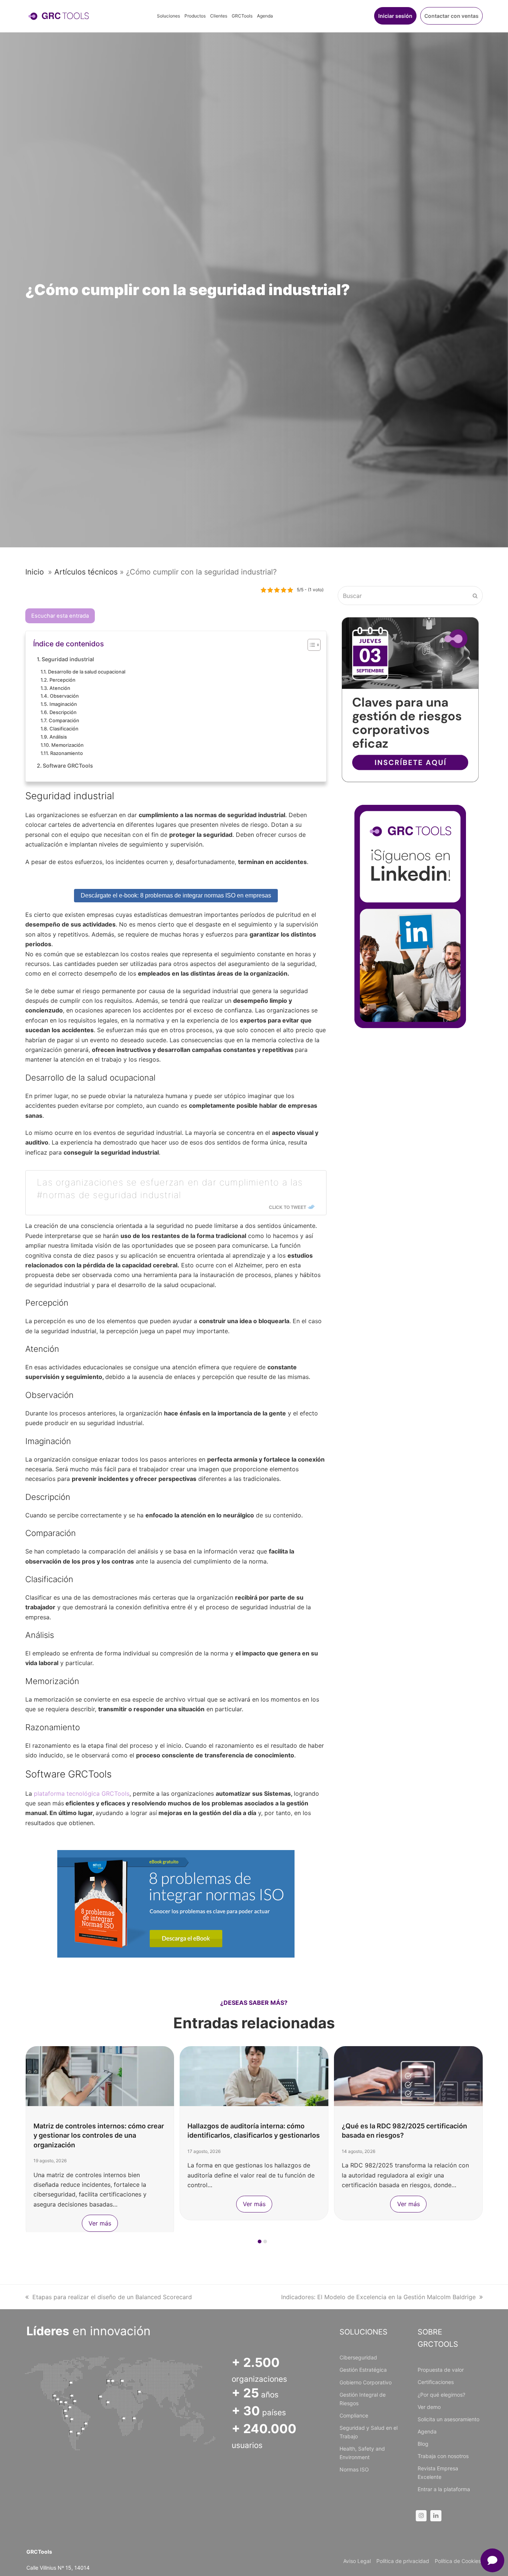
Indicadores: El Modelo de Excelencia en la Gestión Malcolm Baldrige (378, 2297)
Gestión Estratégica (363, 2370)
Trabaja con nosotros (443, 2456)
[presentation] (29, 2243)
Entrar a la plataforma (444, 2489)
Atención (60, 688)
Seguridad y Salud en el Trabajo (369, 2432)
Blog (423, 2444)
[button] (260, 2241)
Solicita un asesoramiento (448, 2419)
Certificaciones (436, 2382)
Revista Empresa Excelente (438, 2473)
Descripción (63, 712)
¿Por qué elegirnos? (441, 2395)
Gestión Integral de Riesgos (363, 2399)
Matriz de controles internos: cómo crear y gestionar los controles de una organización (99, 2135)
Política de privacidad (403, 2561)
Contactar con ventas (451, 16)
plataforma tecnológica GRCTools (82, 1793)
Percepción (62, 680)
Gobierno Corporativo (366, 2382)
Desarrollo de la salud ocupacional (87, 672)
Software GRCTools (68, 766)
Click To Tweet (287, 1207)
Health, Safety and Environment (362, 2453)
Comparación (64, 720)
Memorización (67, 745)
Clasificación (64, 729)
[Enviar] (475, 596)
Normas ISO (354, 2469)
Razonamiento (67, 753)
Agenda (427, 2431)
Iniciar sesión (395, 16)
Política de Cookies (458, 2561)
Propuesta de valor (441, 2370)
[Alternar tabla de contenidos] (310, 645)
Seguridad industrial (68, 659)
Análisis (58, 737)
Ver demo (429, 2407)
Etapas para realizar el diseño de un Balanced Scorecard (112, 2297)
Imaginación (63, 704)
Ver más (100, 2223)
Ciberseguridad (358, 2357)
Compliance (354, 2415)
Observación (64, 696)
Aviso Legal (357, 2561)
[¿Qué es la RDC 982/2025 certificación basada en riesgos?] (408, 2076)
